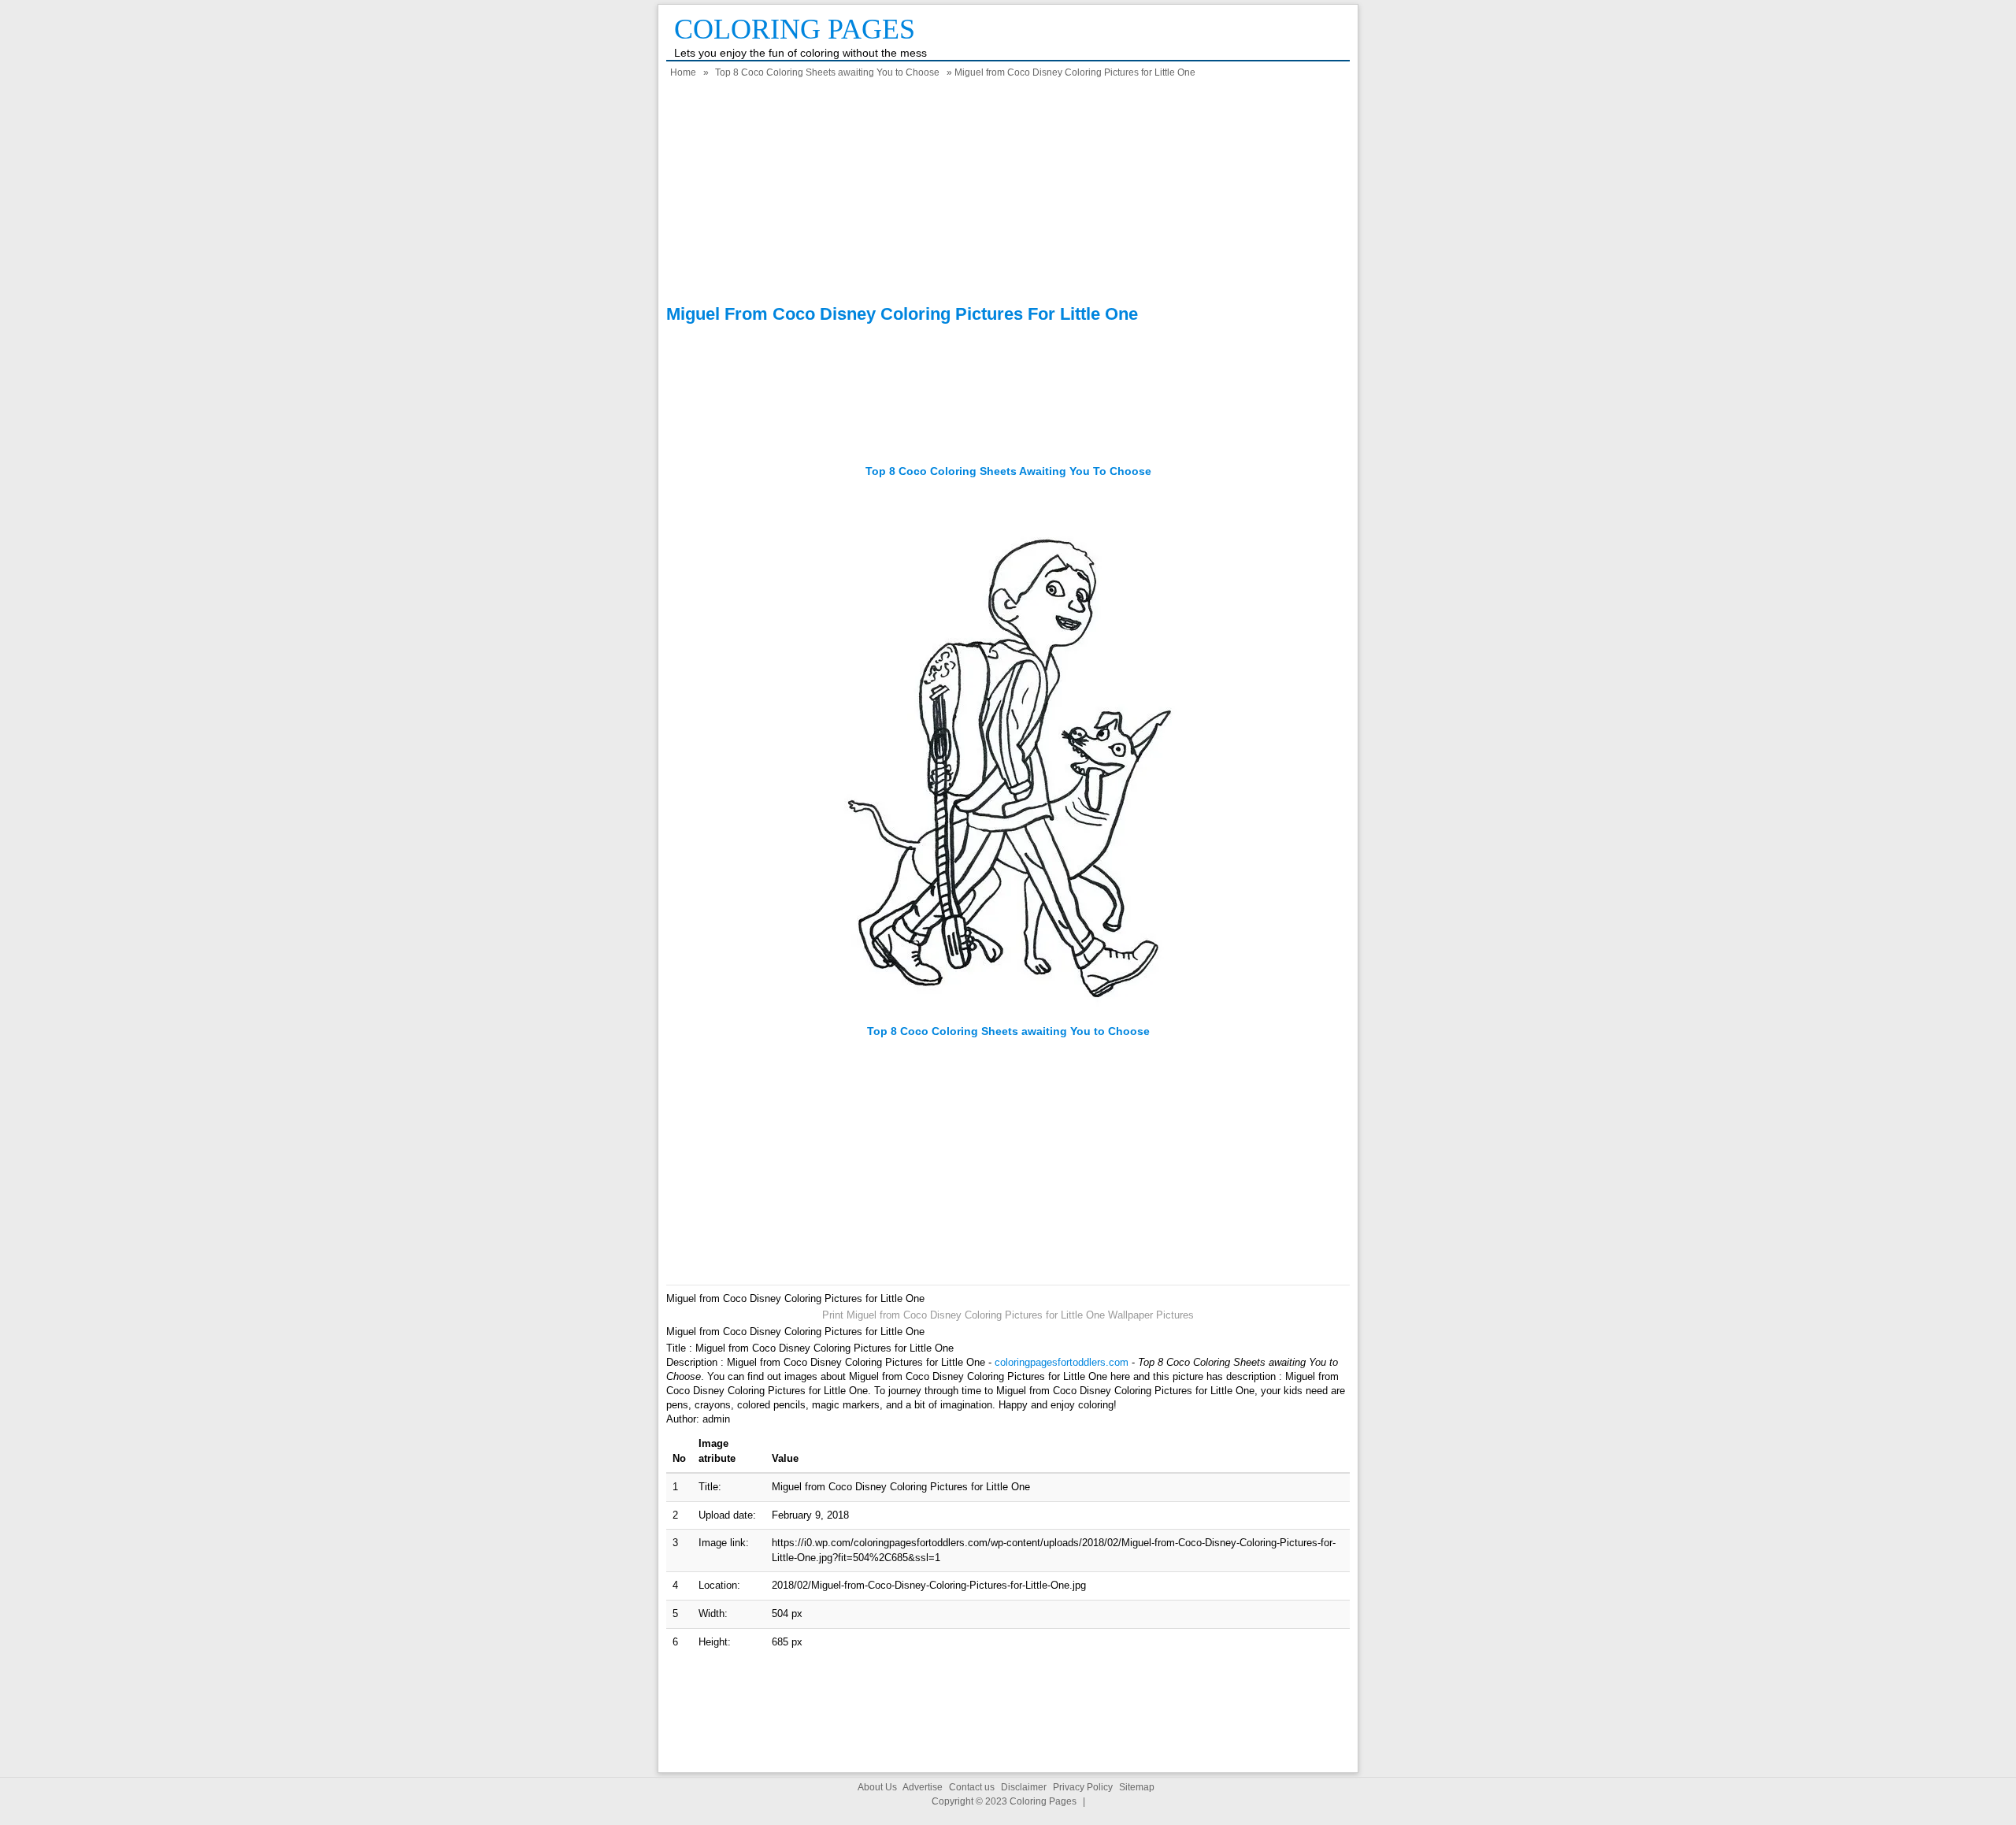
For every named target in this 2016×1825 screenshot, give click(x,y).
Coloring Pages (795, 29)
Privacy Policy (1083, 1787)
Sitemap (1137, 1787)
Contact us (972, 1787)
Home (683, 72)
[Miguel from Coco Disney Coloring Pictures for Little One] (1008, 1016)
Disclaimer (1024, 1787)
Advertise (923, 1787)
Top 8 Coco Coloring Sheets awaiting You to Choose (827, 72)
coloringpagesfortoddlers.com (1062, 1362)
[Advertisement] (1008, 194)
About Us (877, 1787)
